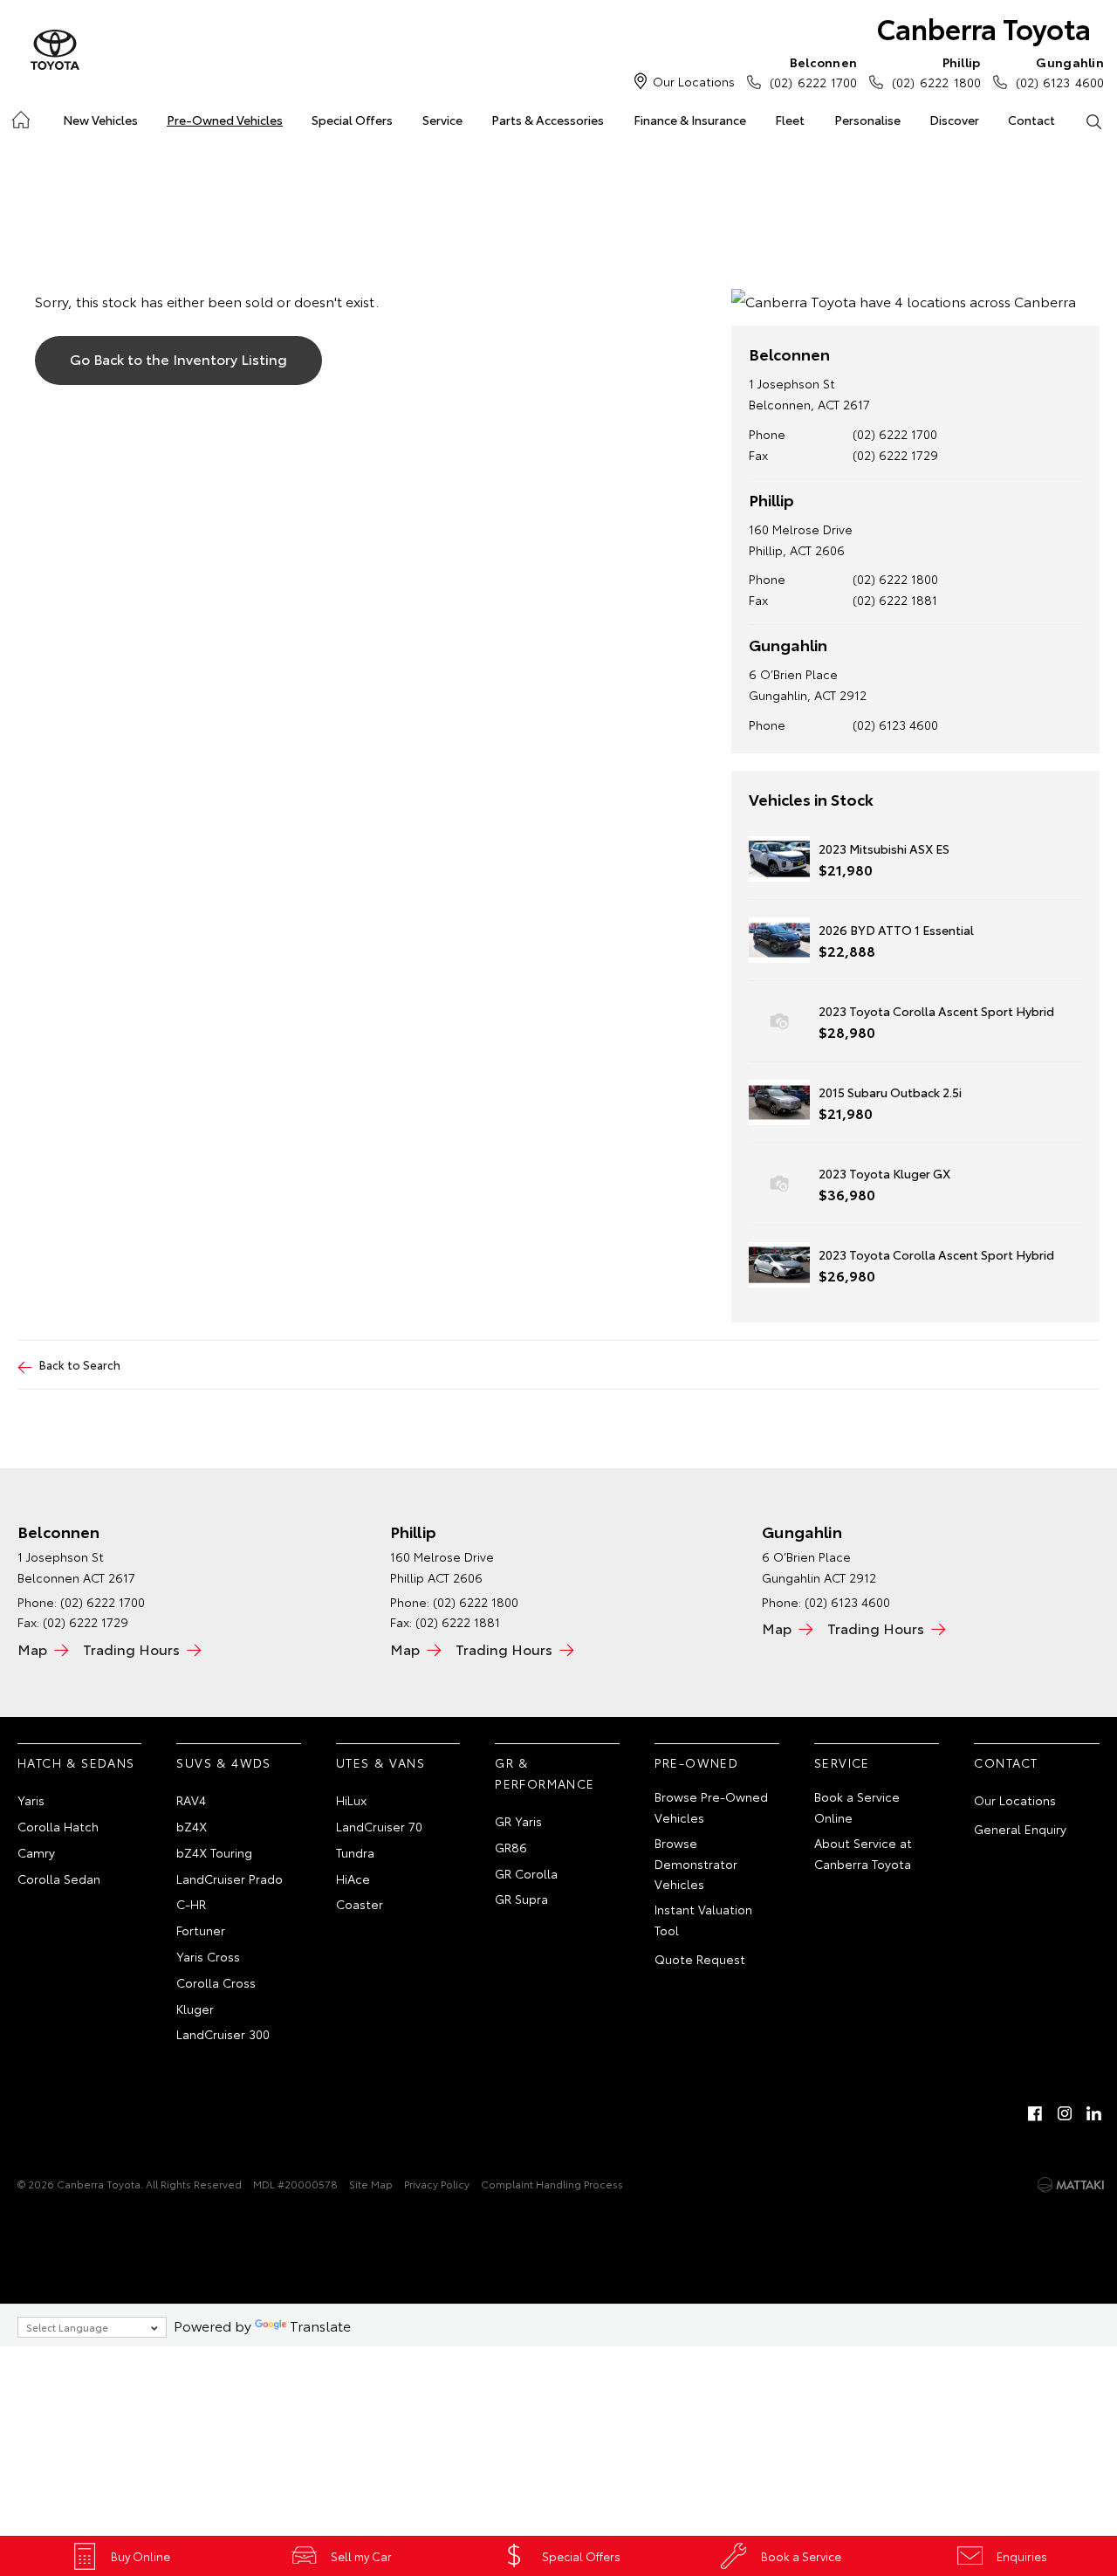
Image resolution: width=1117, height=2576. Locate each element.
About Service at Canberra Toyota (863, 1853)
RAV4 (191, 1800)
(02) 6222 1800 (936, 72)
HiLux (351, 1800)
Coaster (360, 1904)
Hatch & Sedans (76, 1762)
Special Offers (352, 120)
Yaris (31, 1800)
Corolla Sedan (59, 1879)
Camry (36, 1852)
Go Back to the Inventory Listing (178, 358)
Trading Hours (131, 1649)
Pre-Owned (697, 1762)
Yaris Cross (208, 1956)
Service (442, 120)
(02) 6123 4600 (1060, 72)
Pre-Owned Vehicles (225, 120)
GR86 (511, 1847)
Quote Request (700, 1959)
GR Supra (521, 1899)
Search (1094, 120)
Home (20, 117)
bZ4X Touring (214, 1852)
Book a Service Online (857, 1807)
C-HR (191, 1904)
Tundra (355, 1852)
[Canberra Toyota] (55, 51)
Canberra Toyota (984, 27)
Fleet (790, 120)
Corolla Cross (216, 1982)
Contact (1031, 120)
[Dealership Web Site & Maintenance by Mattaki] (1071, 2185)
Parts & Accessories (548, 120)
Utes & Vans (380, 1762)
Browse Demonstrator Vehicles (696, 1864)
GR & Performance (545, 1773)
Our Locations (694, 81)
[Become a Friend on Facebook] (1035, 2113)
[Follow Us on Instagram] (1065, 2113)
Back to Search (80, 1364)
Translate (320, 2325)
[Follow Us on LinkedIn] (1094, 2113)
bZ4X (192, 1826)
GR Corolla (526, 1873)
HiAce (353, 1879)
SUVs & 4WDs (223, 1762)
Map (32, 1649)
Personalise (867, 120)
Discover (954, 120)
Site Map (371, 2184)
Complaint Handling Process (552, 2184)
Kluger (195, 2009)
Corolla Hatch (58, 1826)
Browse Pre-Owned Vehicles (711, 1807)
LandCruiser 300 (223, 2034)
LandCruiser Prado (230, 1879)
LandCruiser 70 (379, 1826)
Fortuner (201, 1930)
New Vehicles (100, 120)
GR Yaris (518, 1821)
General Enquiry (1020, 1829)
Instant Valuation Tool (703, 1920)
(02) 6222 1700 (813, 72)
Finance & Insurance (690, 120)
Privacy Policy (437, 2184)
